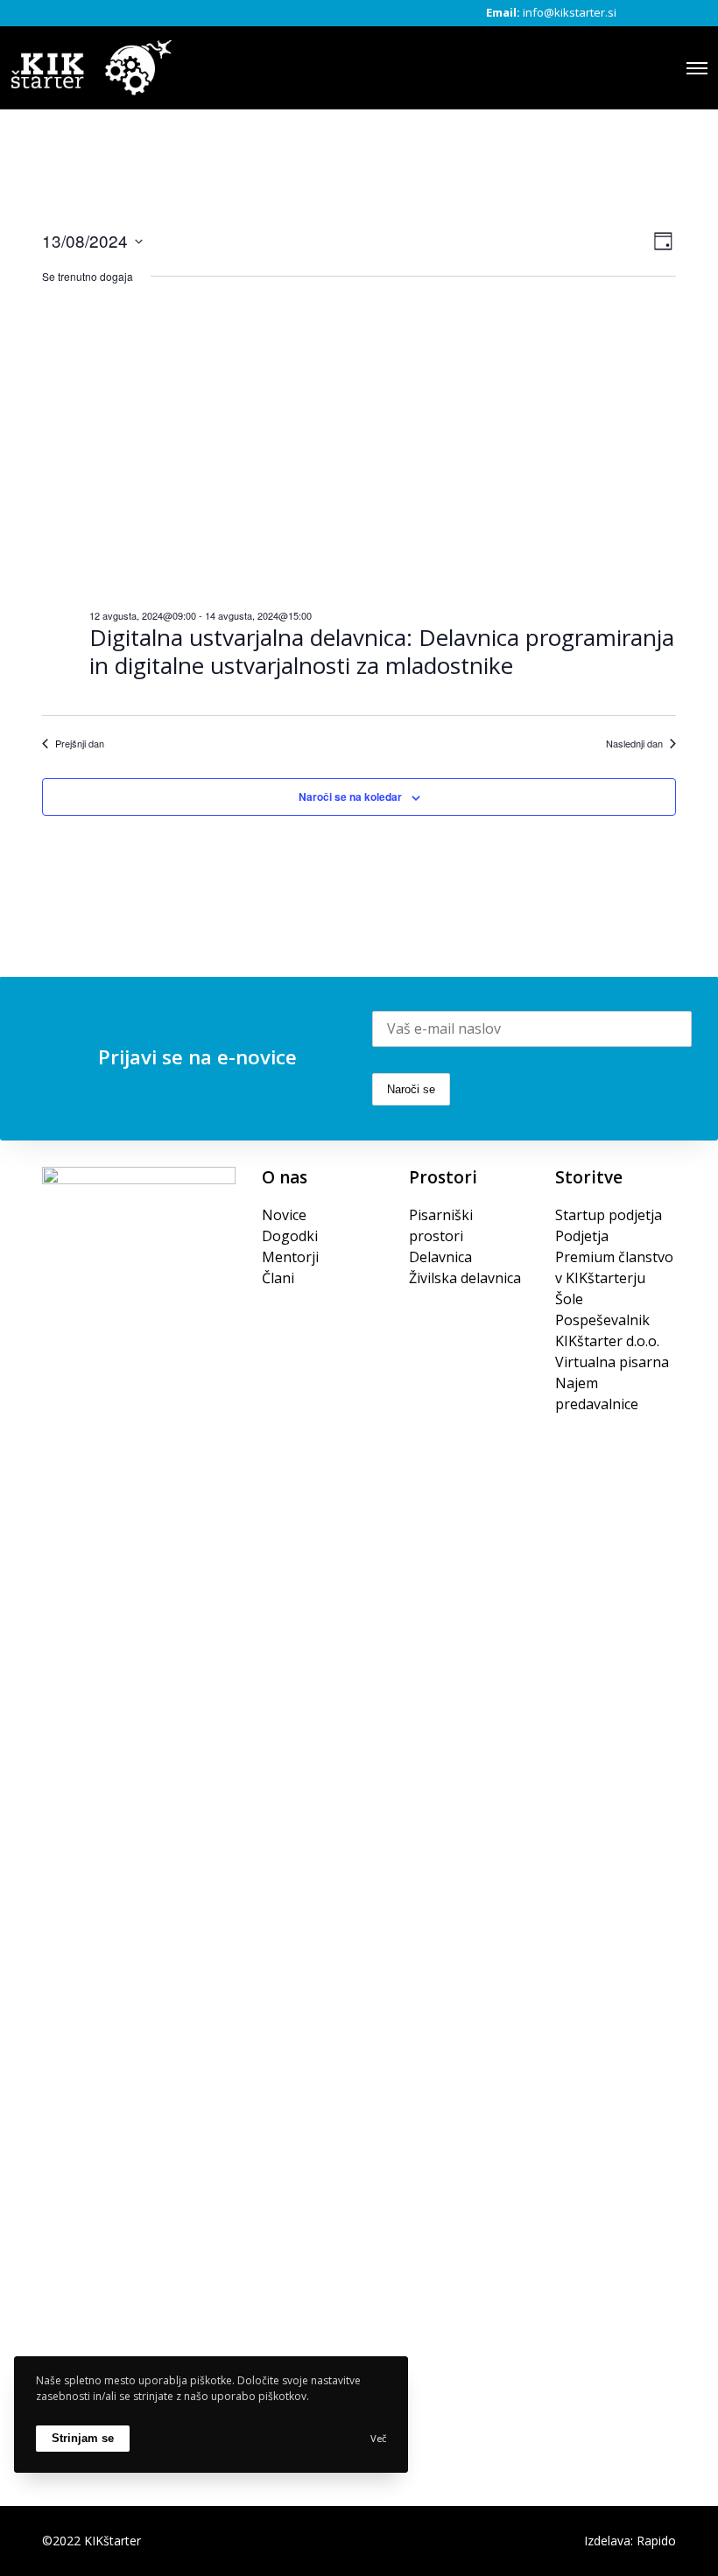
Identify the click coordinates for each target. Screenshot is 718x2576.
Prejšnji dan (80, 744)
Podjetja (582, 1236)
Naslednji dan (634, 744)
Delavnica (440, 1257)
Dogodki (290, 1236)
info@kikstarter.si (570, 12)
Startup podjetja (609, 1215)
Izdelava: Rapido (630, 2541)
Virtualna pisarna (612, 1362)
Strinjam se (83, 2438)
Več (378, 2438)
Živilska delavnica (465, 1278)
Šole (569, 1299)
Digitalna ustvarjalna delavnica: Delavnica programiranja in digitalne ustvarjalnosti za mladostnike (382, 652)
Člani (278, 1278)
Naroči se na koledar (350, 797)
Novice (284, 1215)
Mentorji (290, 1257)
